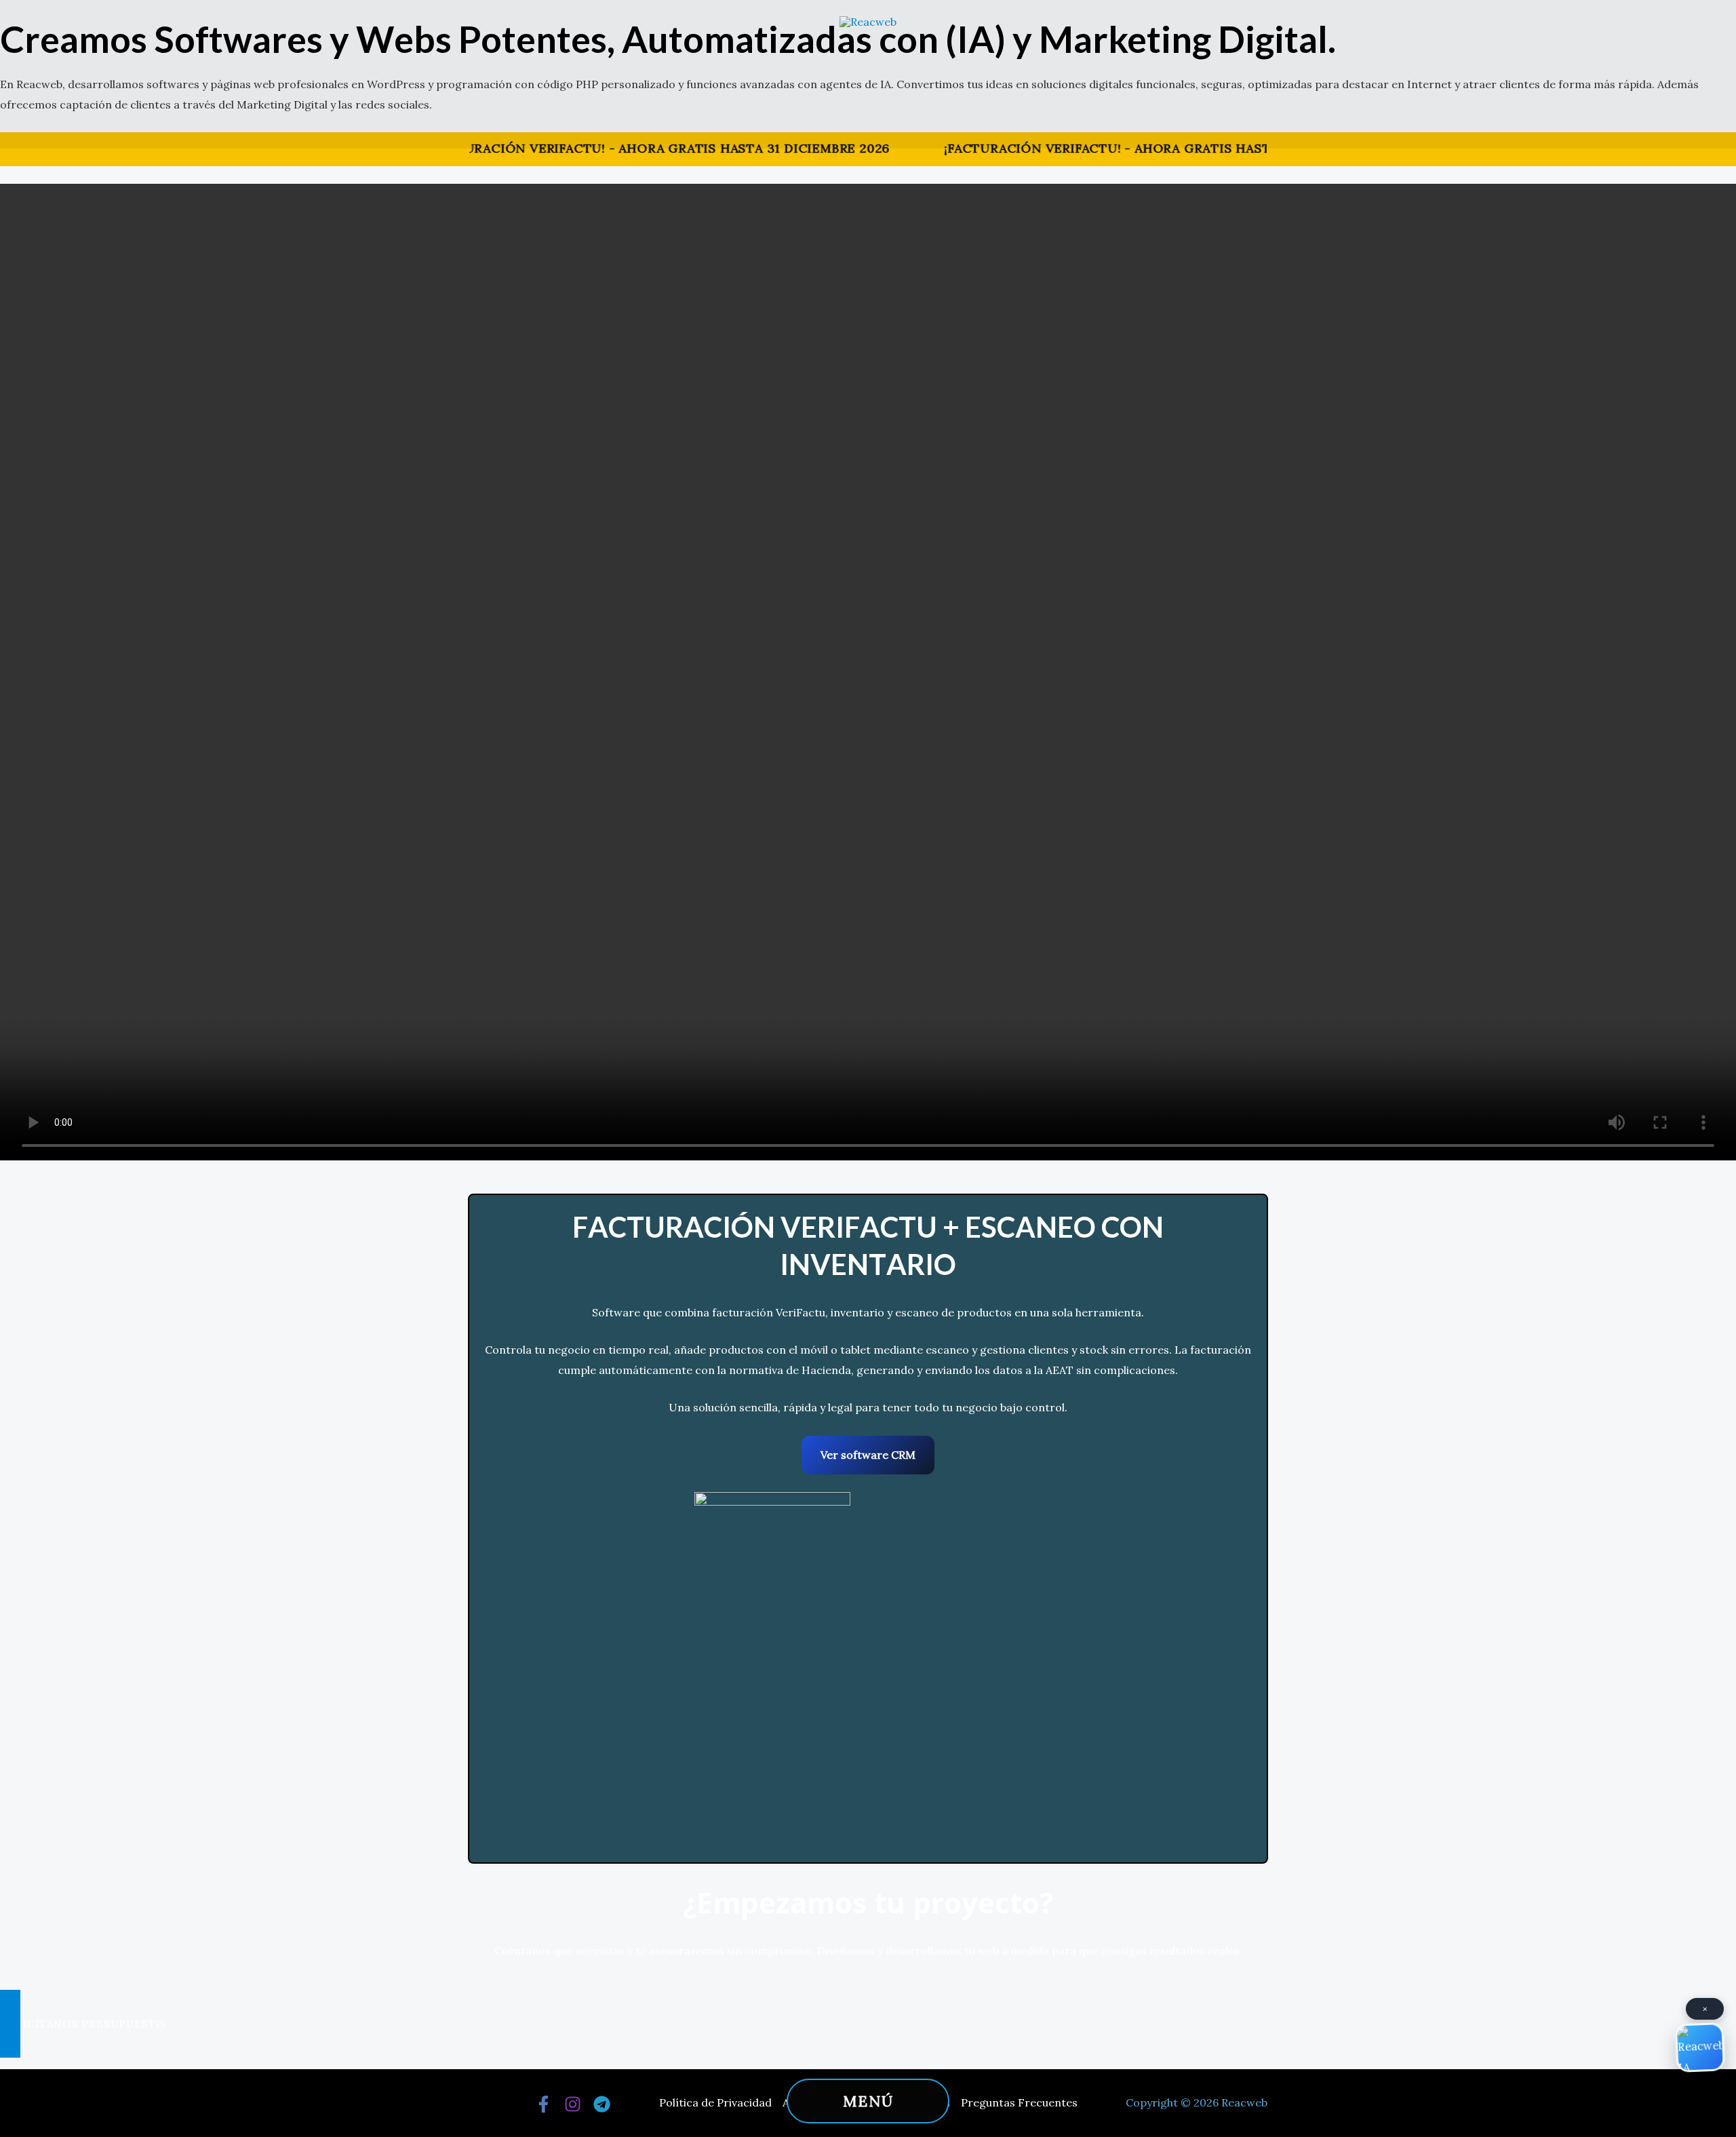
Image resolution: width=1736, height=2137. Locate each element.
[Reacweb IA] (1700, 2047)
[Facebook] (544, 2104)
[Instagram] (573, 2104)
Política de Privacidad (715, 2102)
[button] (868, 2024)
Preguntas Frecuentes (1019, 2102)
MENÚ (868, 2101)
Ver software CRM (868, 1454)
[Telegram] (602, 2104)
